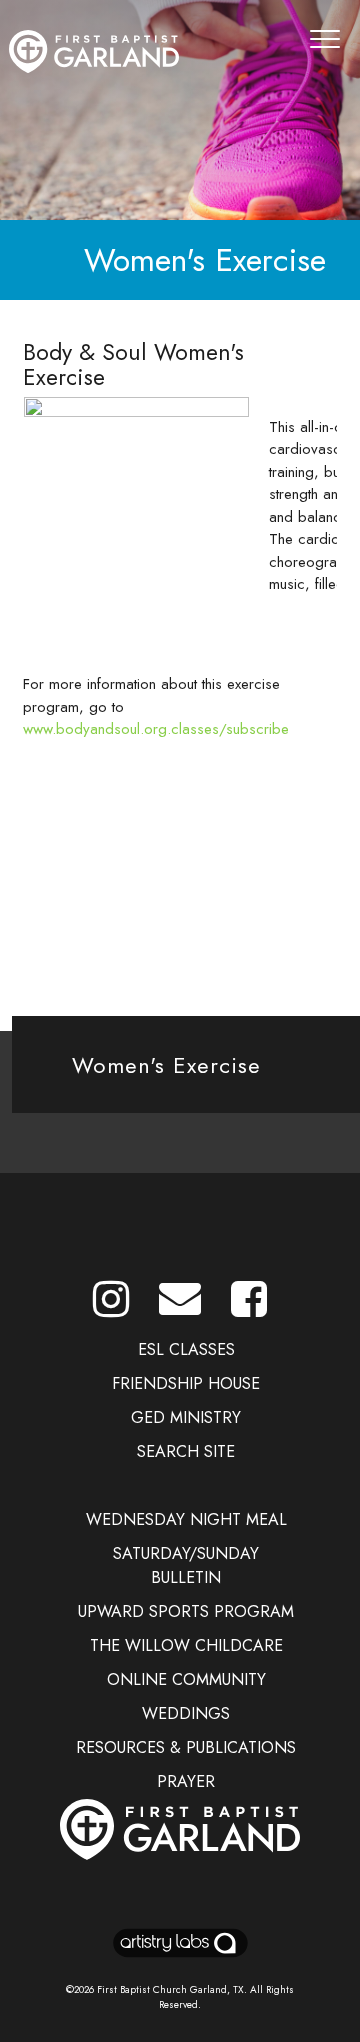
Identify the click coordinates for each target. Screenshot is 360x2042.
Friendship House (186, 1383)
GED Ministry (186, 1417)
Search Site (186, 1451)
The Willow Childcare (186, 1645)
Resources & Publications (186, 1747)
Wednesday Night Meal (186, 1519)
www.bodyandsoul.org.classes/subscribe (156, 729)
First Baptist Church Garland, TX (170, 1989)
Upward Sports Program (186, 1611)
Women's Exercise (166, 1065)
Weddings (186, 1713)
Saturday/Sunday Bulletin (186, 1565)
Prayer (186, 1781)
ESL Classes (186, 1349)
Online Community (186, 1679)
